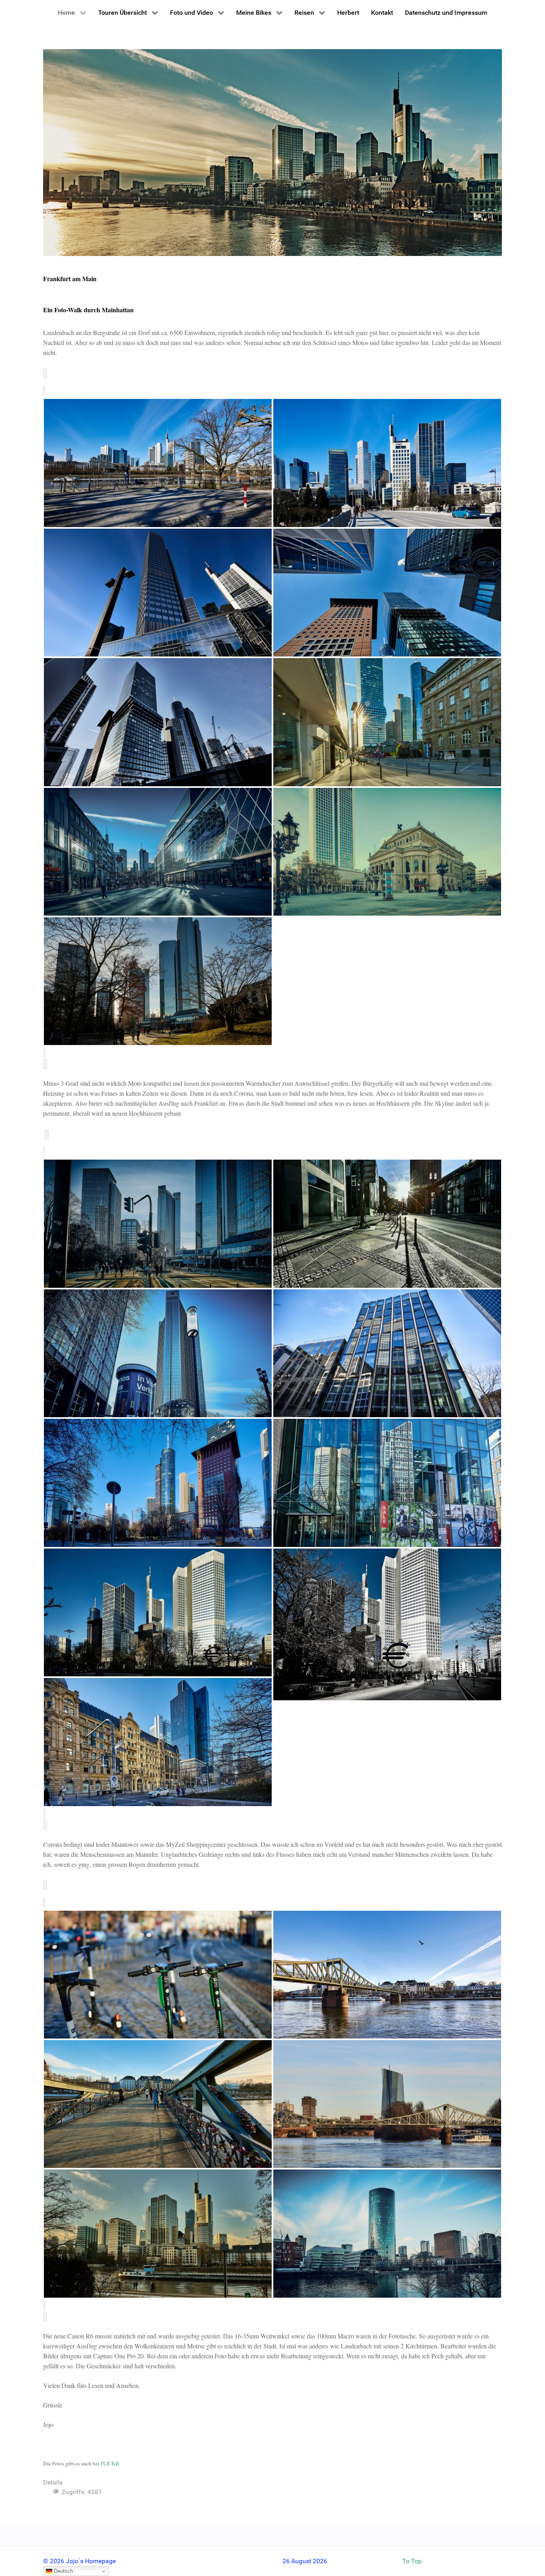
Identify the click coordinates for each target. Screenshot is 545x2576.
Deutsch (63, 2571)
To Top (412, 2561)
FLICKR (110, 2463)
